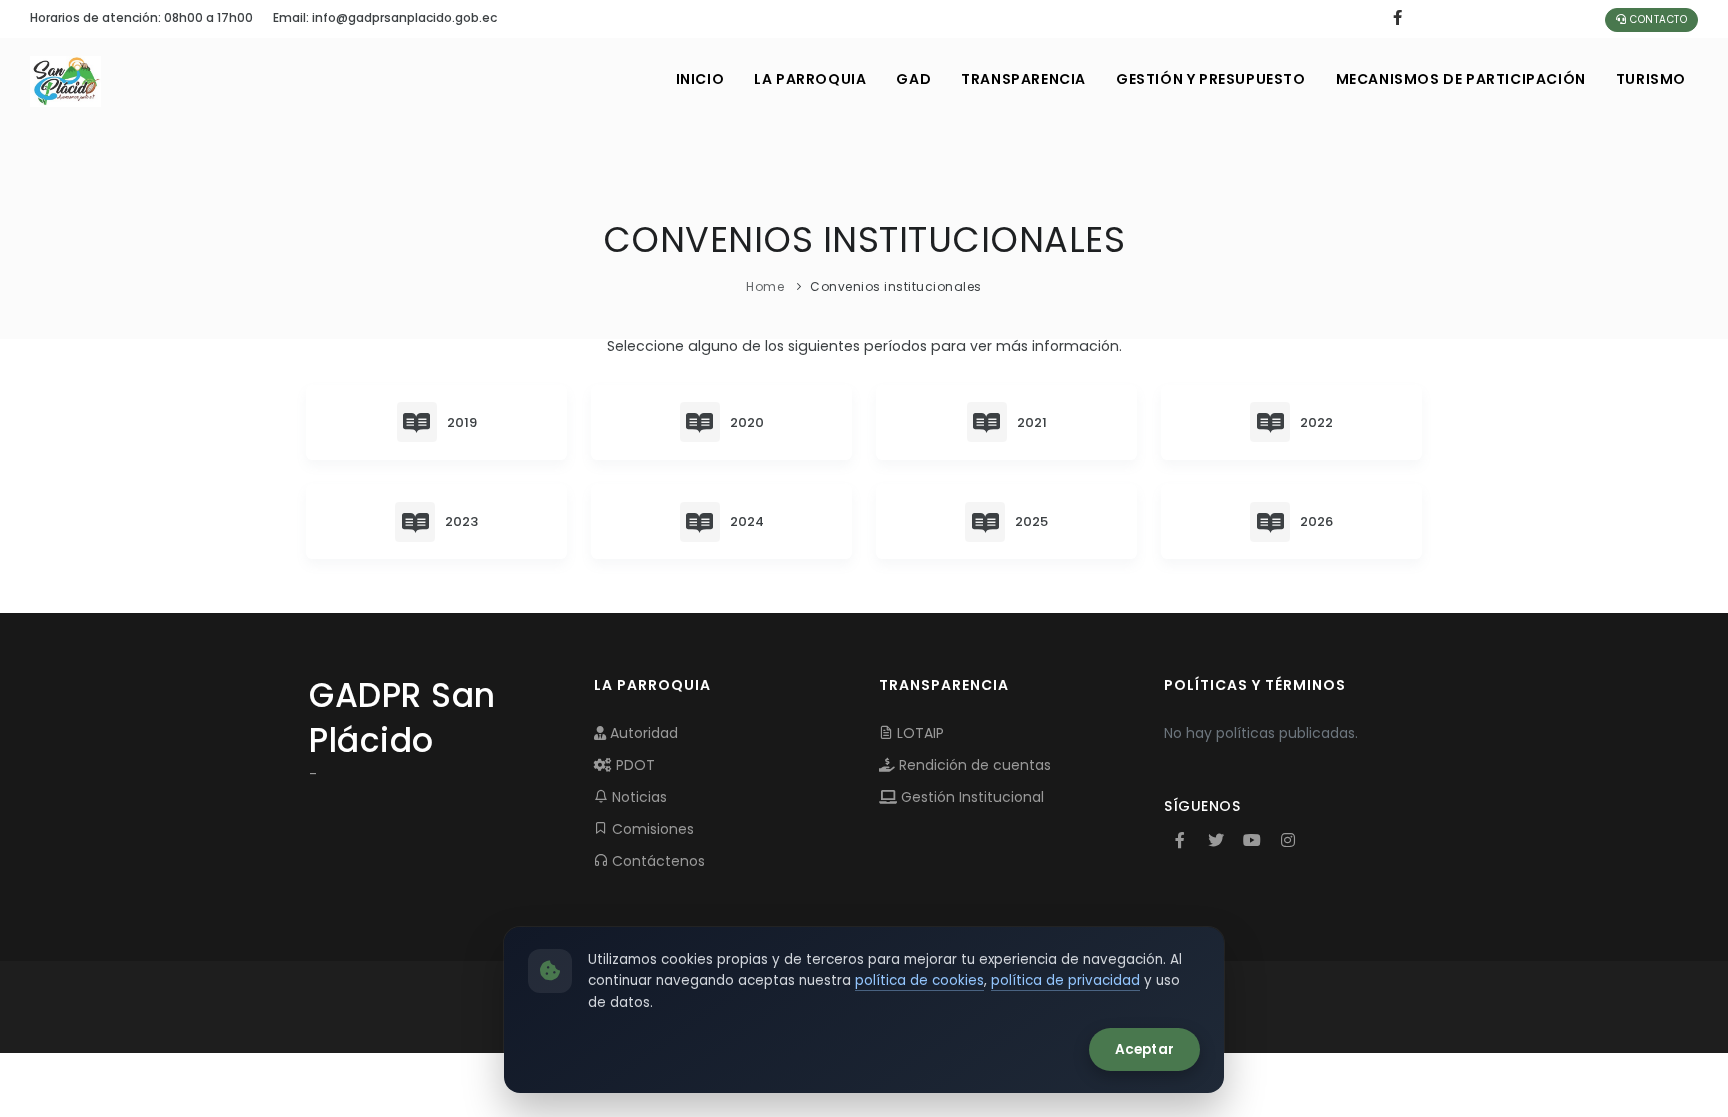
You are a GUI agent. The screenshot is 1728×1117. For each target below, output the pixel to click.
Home (765, 286)
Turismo (1651, 79)
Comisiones (651, 829)
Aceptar (1144, 1049)
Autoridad (642, 733)
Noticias (637, 797)
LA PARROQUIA (810, 79)
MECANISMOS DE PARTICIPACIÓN (1461, 79)
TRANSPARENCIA (1023, 79)
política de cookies (919, 980)
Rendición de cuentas (973, 765)
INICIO (700, 79)
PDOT (633, 765)
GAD (913, 79)
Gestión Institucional (970, 797)
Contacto (1657, 19)
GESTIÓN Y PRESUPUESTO (1211, 79)
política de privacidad (1065, 980)
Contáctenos (656, 861)
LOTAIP (918, 733)
